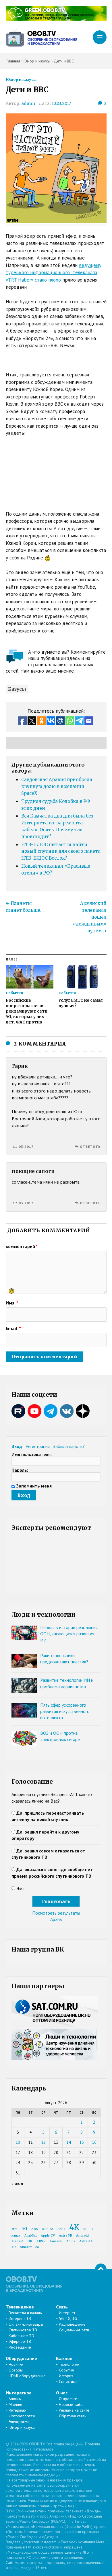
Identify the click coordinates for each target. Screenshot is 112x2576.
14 (69, 2142)
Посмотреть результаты (56, 1913)
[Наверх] (101, 2269)
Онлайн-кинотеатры (26, 2324)
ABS (35, 2229)
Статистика (68, 2382)
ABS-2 (41, 2241)
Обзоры (16, 2370)
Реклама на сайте (74, 2410)
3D (14, 2247)
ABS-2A (48, 2229)
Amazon (56, 2241)
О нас (62, 2393)
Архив (56, 1919)
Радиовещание (72, 2324)
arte (15, 2229)
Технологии (69, 2364)
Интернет (67, 2313)
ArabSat (31, 2236)
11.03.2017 (23, 1146)
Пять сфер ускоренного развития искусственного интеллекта (65, 1711)
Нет (20, 1888)
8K (30, 2241)
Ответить (90, 1146)
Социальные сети (74, 2330)
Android (82, 2236)
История (66, 2376)
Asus (61, 2229)
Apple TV (48, 2236)
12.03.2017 (23, 1203)
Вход (17, 1446)
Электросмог (20, 2422)
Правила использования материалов (53, 2447)
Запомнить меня (34, 1486)
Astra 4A (86, 2241)
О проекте (68, 2399)
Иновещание (20, 2347)
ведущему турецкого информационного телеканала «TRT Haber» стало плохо (54, 273)
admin (28, 103)
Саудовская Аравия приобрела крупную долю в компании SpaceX (57, 786)
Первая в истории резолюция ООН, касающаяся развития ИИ (69, 1634)
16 (94, 2142)
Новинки (16, 2364)
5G (24, 2229)
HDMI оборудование (27, 2376)
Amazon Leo (29, 2247)
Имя (12, 1303)
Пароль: (20, 1470)
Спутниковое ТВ (23, 2330)
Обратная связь (73, 2416)
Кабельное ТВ (21, 2336)
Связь (62, 2307)
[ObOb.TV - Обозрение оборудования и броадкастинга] (42, 37)
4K (74, 2227)
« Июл (17, 2184)
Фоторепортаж (22, 2416)
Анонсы (15, 2399)
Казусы (17, 689)
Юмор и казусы (21, 79)
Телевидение (20, 2307)
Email (13, 1328)
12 (43, 2142)
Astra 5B (65, 2236)
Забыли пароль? (69, 1446)
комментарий (22, 1246)
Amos (71, 2241)
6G (85, 2229)
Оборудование (21, 2358)
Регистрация (38, 1446)
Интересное (19, 2393)
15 (82, 2142)
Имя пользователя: (32, 1454)
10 (18, 2142)
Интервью (17, 2410)
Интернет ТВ (20, 2318)
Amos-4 (18, 2241)
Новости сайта (71, 2404)
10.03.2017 (61, 103)
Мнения (15, 2404)
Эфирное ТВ (20, 2341)
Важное (64, 2358)
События (66, 2370)
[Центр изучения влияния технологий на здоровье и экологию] (56, 19)
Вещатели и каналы (26, 2313)
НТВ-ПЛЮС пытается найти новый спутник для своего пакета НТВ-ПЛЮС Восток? (61, 851)
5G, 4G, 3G (68, 2318)
